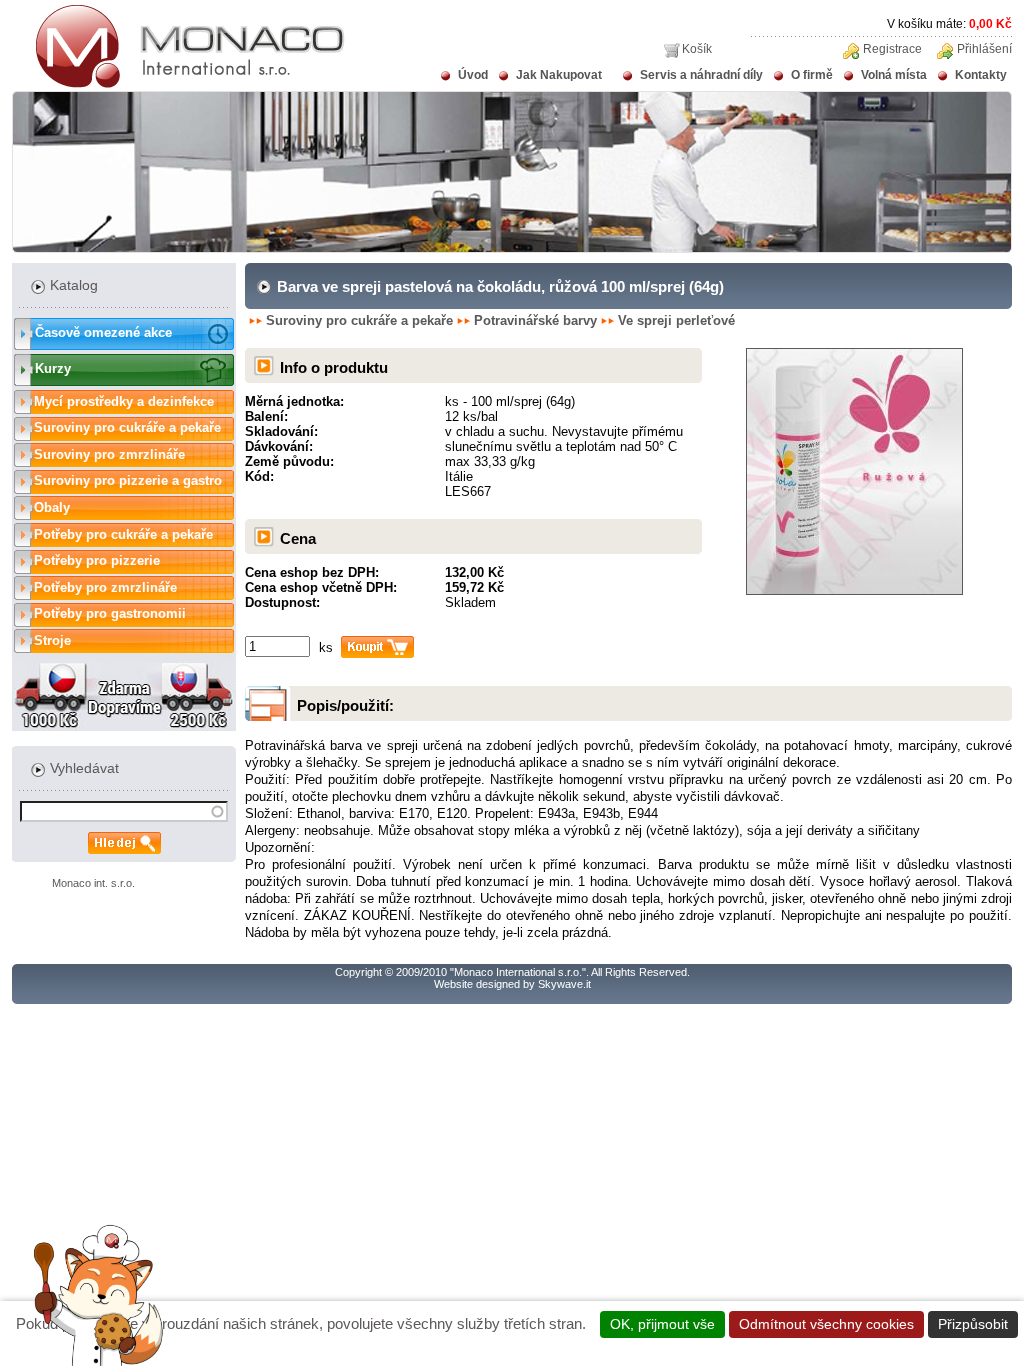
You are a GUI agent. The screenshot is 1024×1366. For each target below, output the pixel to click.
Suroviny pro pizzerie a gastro (128, 480)
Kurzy (53, 368)
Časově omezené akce (103, 332)
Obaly (52, 507)
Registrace (892, 49)
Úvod (473, 75)
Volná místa (894, 75)
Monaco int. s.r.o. (93, 883)
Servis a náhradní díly (701, 75)
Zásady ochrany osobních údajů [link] (512, 1347)
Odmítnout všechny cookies (826, 1324)
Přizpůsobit (973, 1324)
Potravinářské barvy (535, 320)
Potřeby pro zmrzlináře (105, 587)
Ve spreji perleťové (676, 320)
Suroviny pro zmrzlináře (109, 454)
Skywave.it (564, 984)
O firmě (812, 75)
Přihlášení (984, 49)
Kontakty (981, 75)
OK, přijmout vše (662, 1324)
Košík (697, 49)
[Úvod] (178, 84)
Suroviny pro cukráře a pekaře (127, 427)
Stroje (52, 640)
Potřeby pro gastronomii (110, 613)
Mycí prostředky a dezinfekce (124, 401)
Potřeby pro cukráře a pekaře (123, 534)
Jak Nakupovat (559, 75)
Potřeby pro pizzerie (97, 560)
